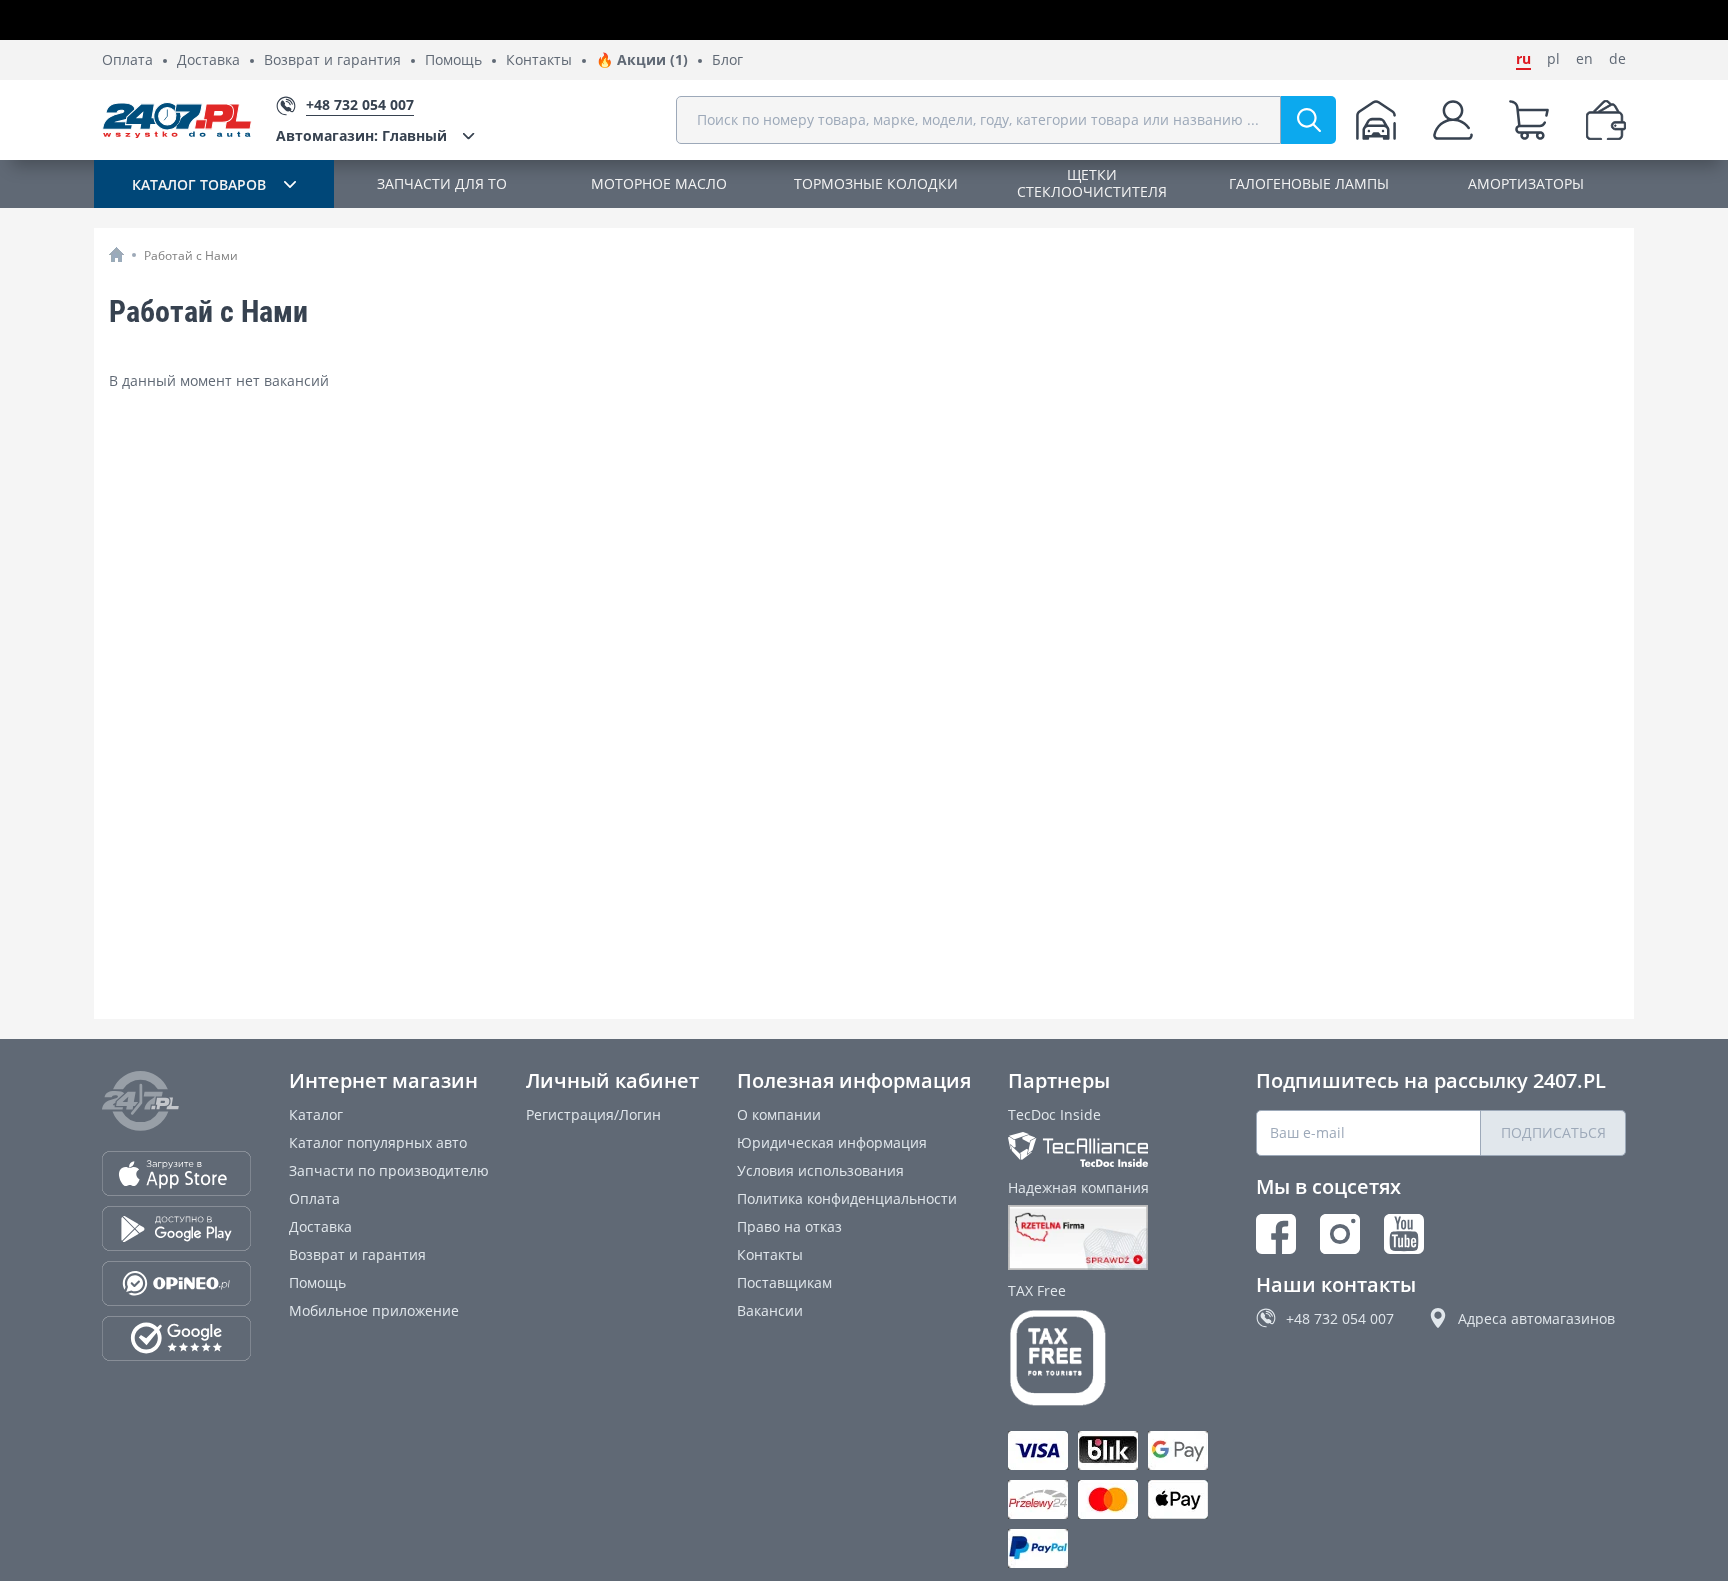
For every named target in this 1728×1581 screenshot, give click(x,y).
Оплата (127, 60)
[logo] (177, 120)
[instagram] (1340, 1234)
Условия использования (820, 1170)
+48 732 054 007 (1340, 1318)
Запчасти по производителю (389, 1170)
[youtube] (1404, 1234)
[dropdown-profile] (1453, 120)
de (1617, 59)
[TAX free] (1113, 1358)
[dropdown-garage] (1376, 120)
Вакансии (770, 1310)
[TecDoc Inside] (1113, 1149)
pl (1553, 59)
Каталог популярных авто (378, 1142)
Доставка (208, 60)
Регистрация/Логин (593, 1114)
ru (1523, 59)
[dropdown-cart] (1529, 120)
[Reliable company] (1113, 1238)
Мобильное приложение (374, 1310)
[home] (116, 254)
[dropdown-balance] (1606, 120)
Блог (727, 60)
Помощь (453, 60)
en (1584, 59)
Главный (361, 135)
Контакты (539, 60)
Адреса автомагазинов (1536, 1318)
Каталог (316, 1114)
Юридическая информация (832, 1142)
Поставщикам (784, 1282)
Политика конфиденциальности (847, 1198)
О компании (779, 1114)
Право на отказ (789, 1226)
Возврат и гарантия (332, 60)
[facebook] (1276, 1234)
